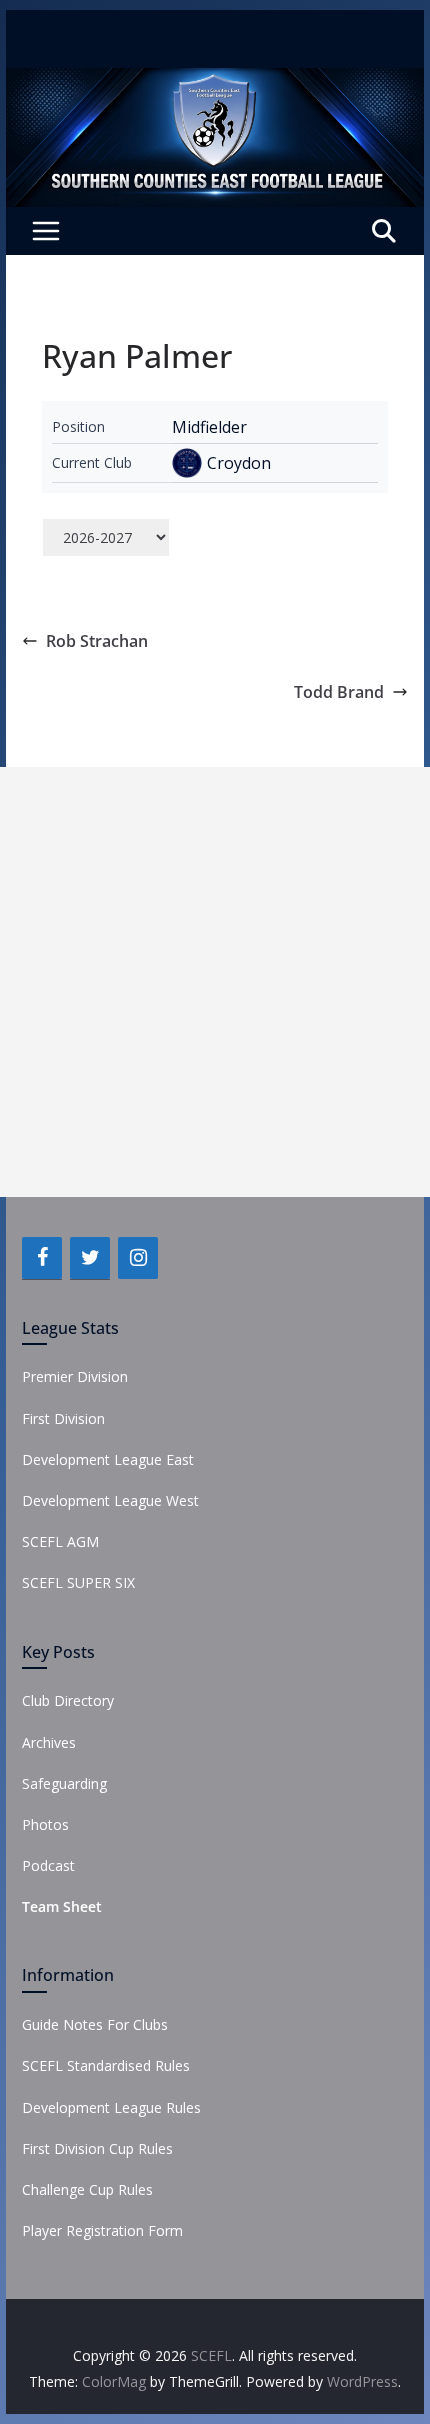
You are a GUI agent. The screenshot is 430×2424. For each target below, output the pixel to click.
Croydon (239, 463)
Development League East (108, 1459)
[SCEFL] (214, 82)
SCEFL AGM (60, 1541)
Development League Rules (111, 2107)
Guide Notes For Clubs (95, 2024)
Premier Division (75, 1376)
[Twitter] (90, 1258)
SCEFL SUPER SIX (78, 1582)
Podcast (48, 1865)
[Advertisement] (215, 982)
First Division (63, 1418)
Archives (49, 1742)
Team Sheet (62, 1906)
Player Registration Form (102, 2230)
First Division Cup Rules (97, 2148)
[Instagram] (138, 1258)
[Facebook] (42, 1258)
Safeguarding (64, 1783)
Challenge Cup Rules (87, 2189)
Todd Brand (339, 692)
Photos (45, 1824)
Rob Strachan (97, 641)
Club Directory (68, 1700)
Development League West (110, 1500)
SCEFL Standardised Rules (106, 2065)
